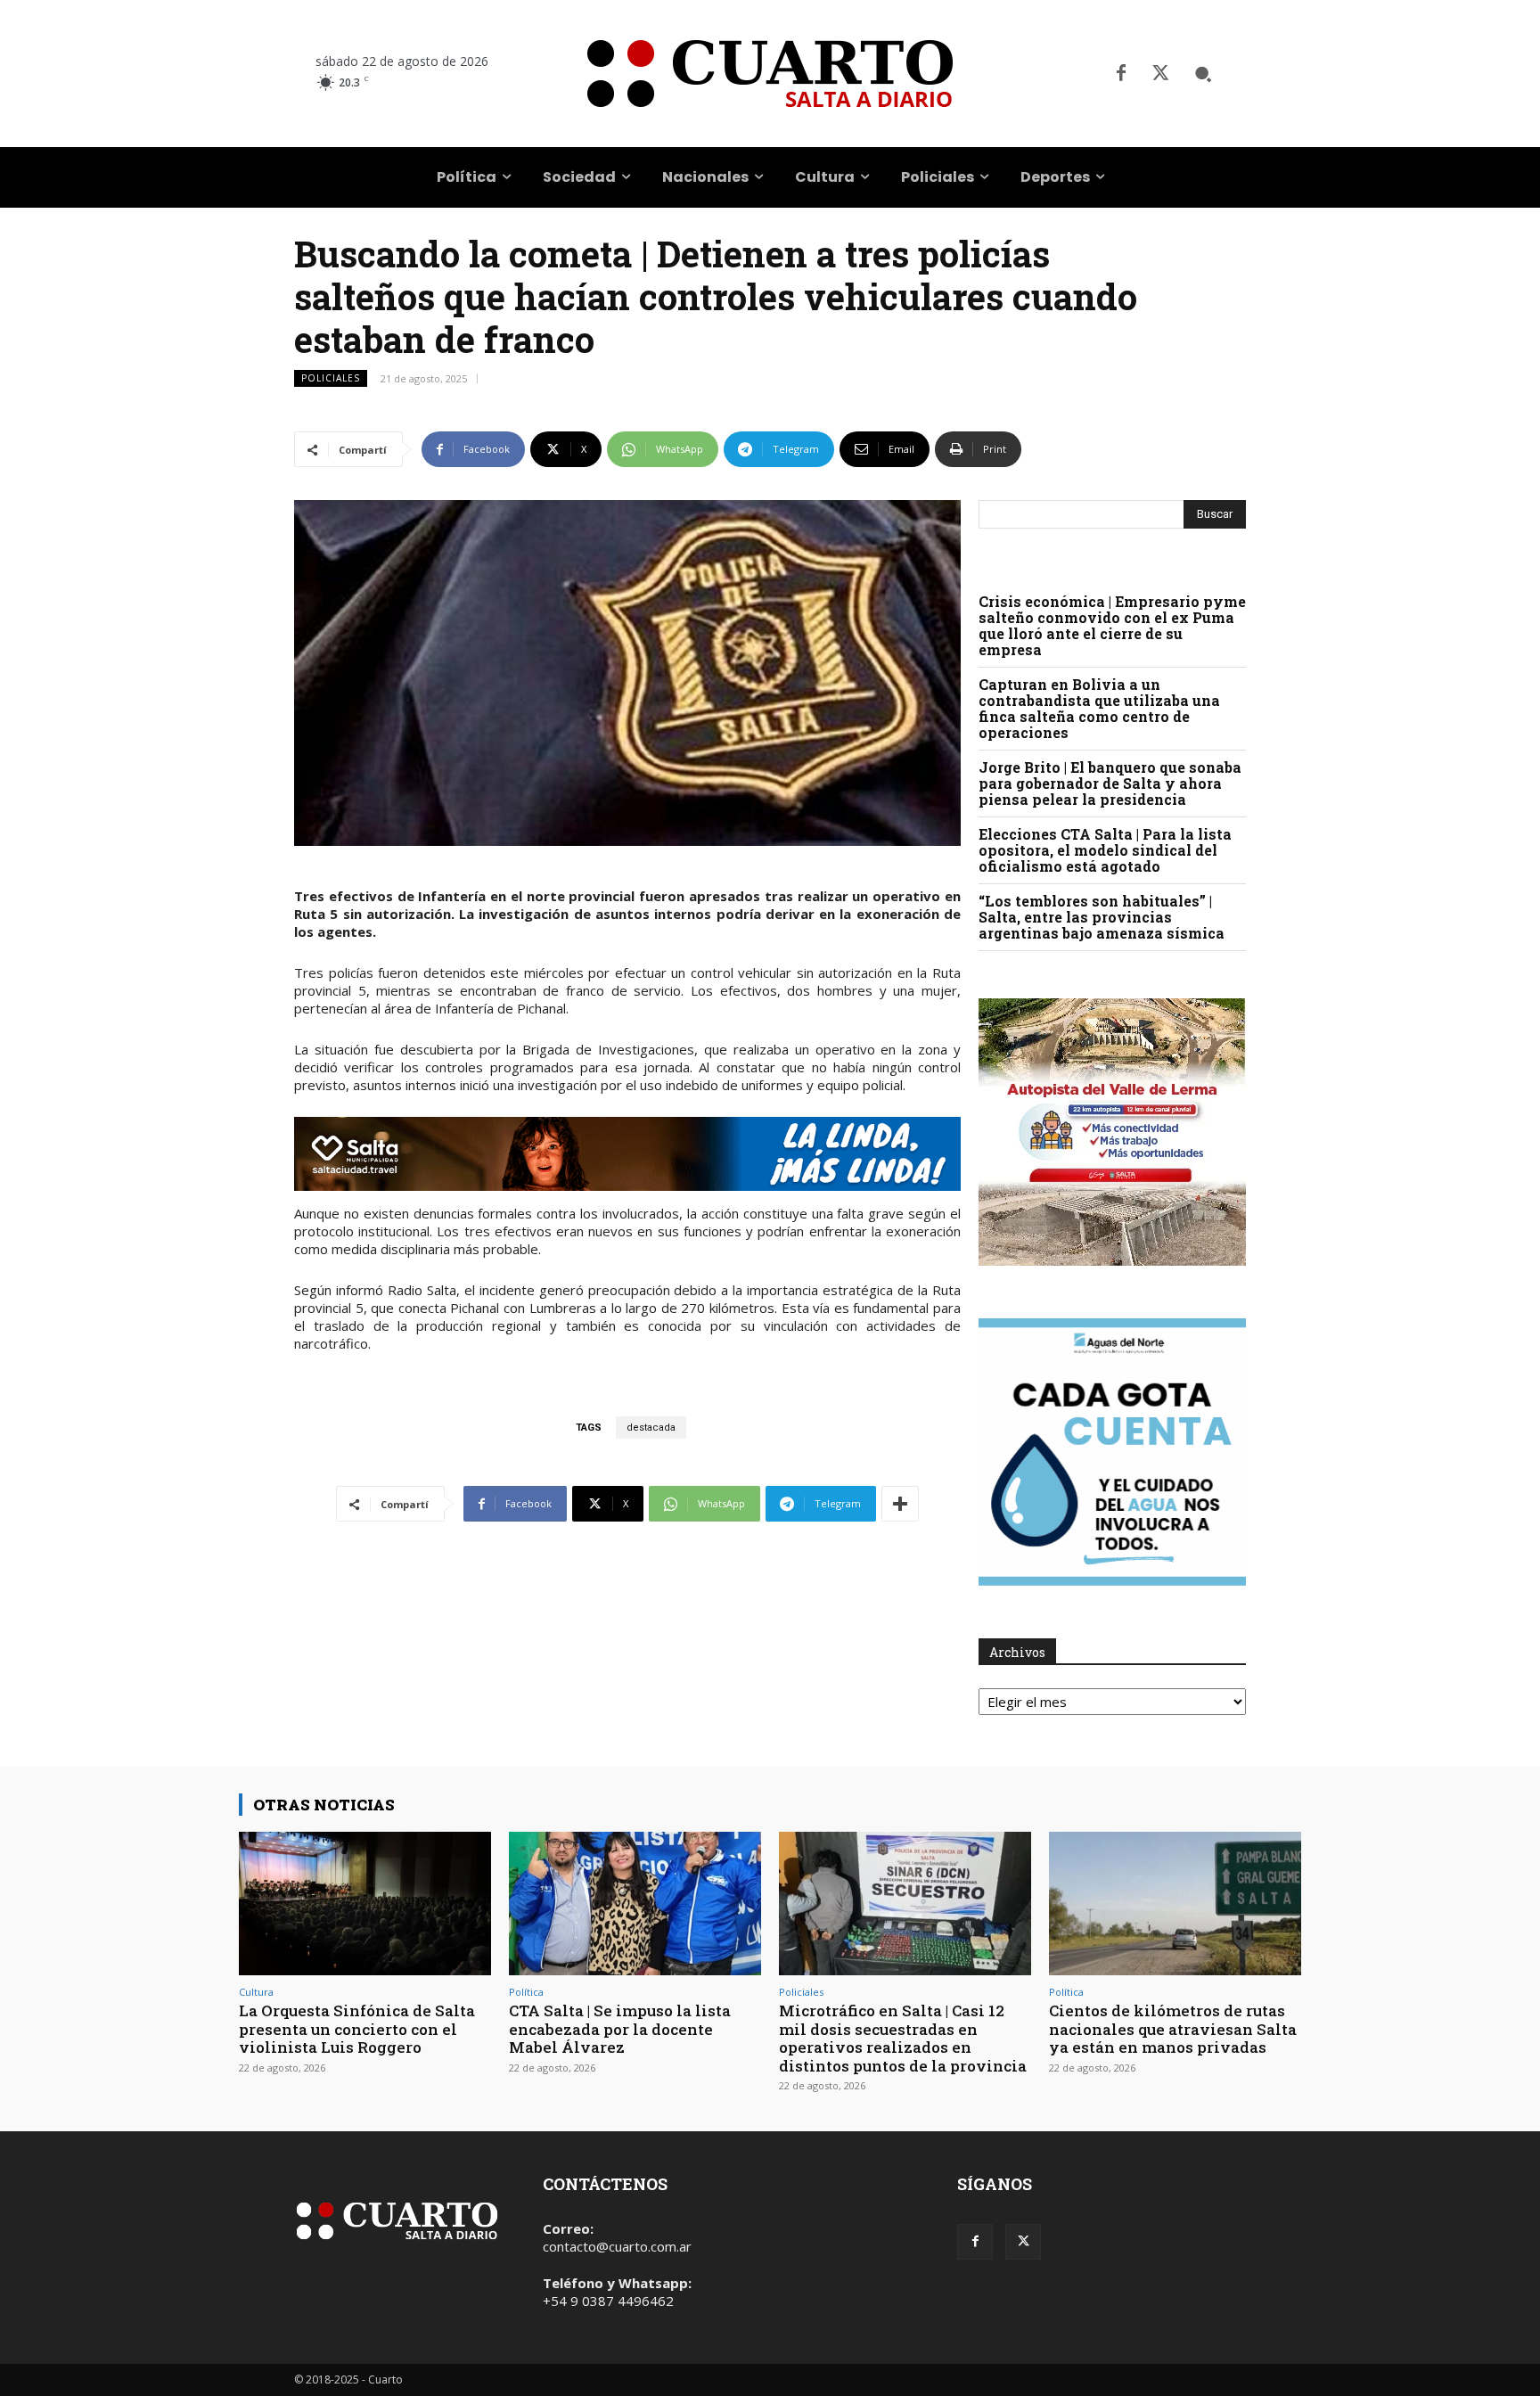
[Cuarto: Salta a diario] (770, 74)
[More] (900, 1504)
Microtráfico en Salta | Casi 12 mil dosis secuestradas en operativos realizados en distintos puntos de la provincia (903, 2038)
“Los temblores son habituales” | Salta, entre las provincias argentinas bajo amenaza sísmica (1102, 917)
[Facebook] (1121, 74)
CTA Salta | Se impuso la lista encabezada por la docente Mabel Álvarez (620, 2029)
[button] (1203, 74)
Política (526, 1992)
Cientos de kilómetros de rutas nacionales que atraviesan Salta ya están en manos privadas (1173, 2029)
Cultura (256, 1992)
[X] (1160, 74)
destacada (651, 1428)
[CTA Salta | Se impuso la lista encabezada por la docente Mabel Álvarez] (635, 1904)
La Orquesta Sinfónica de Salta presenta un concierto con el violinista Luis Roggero (357, 2029)
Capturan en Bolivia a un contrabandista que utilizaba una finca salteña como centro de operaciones (1099, 708)
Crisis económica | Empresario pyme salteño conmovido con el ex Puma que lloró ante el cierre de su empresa (1112, 625)
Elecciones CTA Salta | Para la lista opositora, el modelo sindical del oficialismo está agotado (1105, 850)
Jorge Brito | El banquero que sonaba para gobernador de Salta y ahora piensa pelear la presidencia (1110, 783)
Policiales (331, 378)
